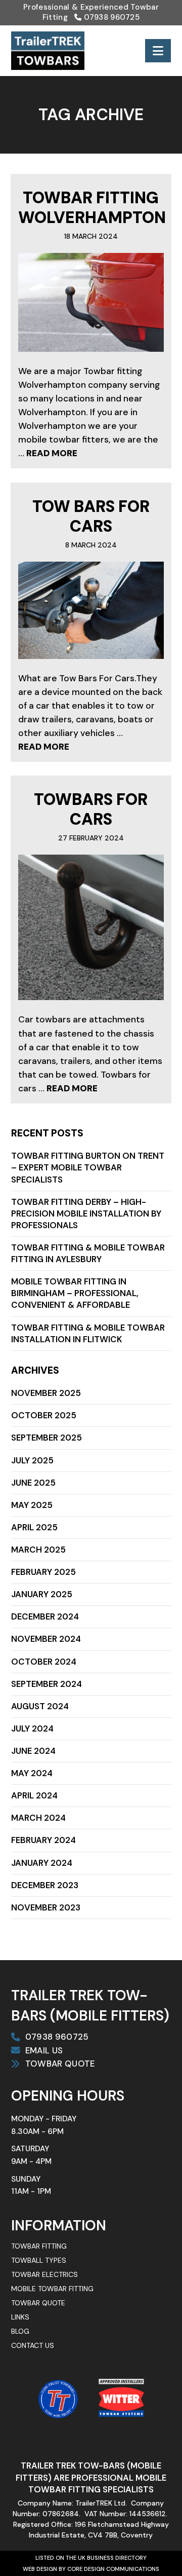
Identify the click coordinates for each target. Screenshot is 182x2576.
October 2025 (44, 1415)
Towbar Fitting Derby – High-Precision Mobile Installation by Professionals (86, 1213)
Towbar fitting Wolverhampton (92, 208)
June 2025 (33, 1483)
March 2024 (38, 1818)
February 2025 (43, 1572)
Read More (52, 453)
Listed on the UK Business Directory (91, 2558)
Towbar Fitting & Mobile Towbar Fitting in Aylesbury (88, 1253)
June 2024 (33, 1751)
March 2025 (38, 1550)
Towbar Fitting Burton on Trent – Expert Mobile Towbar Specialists (88, 1167)
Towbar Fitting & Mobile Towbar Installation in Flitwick (88, 1333)
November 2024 (46, 1639)
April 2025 (34, 1527)
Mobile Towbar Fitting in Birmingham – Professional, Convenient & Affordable (75, 1293)
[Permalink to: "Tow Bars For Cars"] (91, 610)
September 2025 (47, 1438)
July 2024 (32, 1728)
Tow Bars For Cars (91, 516)
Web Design (40, 2569)
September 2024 (47, 1684)
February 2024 (43, 1840)
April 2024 (34, 1795)
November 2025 (46, 1393)
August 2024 (40, 1706)
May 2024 (32, 1773)
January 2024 (42, 1863)
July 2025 (32, 1460)
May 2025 (32, 1505)
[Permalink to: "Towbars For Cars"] (91, 927)
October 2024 (44, 1662)
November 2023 (46, 1907)
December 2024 (45, 1616)
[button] (158, 51)
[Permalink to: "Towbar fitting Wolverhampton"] (91, 302)
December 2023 (45, 1885)
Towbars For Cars (91, 809)
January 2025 (42, 1594)
